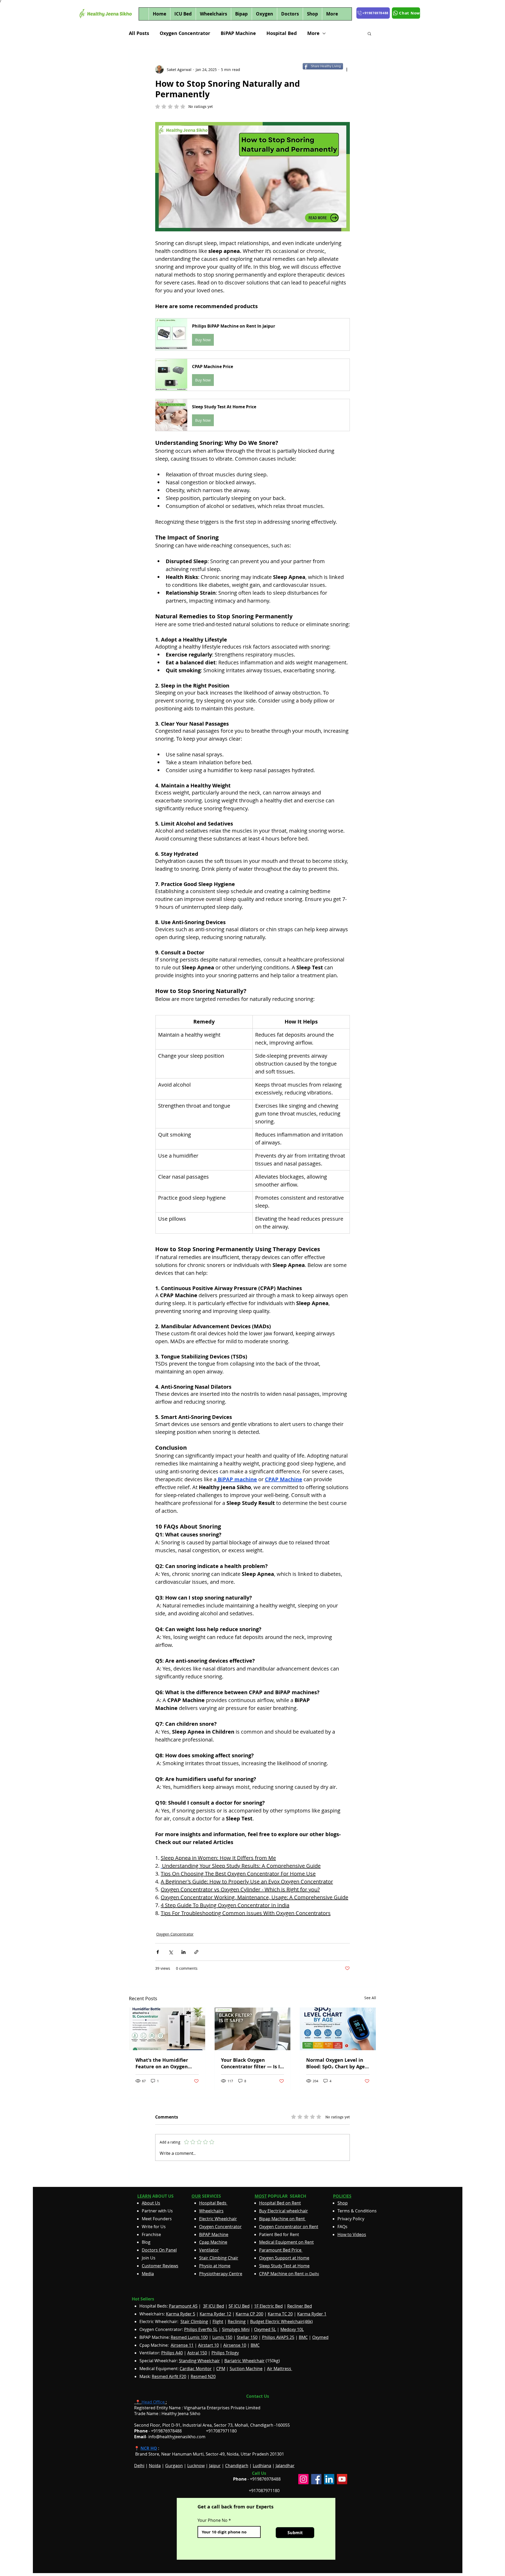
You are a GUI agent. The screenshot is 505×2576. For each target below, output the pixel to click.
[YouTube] (342, 2479)
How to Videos (352, 2234)
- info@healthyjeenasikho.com (170, 2437)
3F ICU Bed (214, 2306)
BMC (303, 2337)
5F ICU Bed (239, 2306)
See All (370, 1998)
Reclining (237, 2322)
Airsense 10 (235, 2345)
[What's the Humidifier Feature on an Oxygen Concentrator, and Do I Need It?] (167, 2029)
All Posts (139, 33)
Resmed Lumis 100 (189, 2337)
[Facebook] (316, 2479)
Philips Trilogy (225, 2353)
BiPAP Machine (238, 33)
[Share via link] (196, 1952)
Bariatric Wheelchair (244, 2361)
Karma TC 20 (280, 2314)
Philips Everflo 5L (201, 2329)
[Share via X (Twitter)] (171, 1952)
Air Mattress (280, 2369)
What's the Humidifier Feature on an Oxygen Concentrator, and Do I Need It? (162, 2063)
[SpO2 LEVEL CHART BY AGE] (338, 2029)
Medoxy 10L (292, 2329)
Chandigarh (237, 2466)
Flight (218, 2322)
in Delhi (289, 2274)
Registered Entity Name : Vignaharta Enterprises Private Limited (197, 2408)
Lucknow (196, 2466)
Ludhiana (262, 2466)
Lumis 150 (222, 2337)
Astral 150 (197, 2353)
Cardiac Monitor (196, 2369)
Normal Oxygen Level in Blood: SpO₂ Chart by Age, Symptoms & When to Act (336, 2063)
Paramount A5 (183, 2306)
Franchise (151, 2234)
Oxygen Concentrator (185, 33)
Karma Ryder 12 (215, 2314)
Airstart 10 (208, 2345)
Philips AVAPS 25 (278, 2337)
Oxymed (320, 2337)
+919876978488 (265, 2479)
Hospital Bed (282, 33)
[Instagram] (303, 2479)
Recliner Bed (300, 2306)
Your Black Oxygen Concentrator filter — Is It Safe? (251, 2063)
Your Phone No (213, 2520)
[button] (369, 33)
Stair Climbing (194, 2322)
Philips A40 (172, 2353)
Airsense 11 (182, 2345)
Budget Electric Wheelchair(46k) (281, 2322)
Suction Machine (246, 2369)
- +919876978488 (162, 2431)
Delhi (139, 2466)
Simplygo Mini (236, 2329)
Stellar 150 (247, 2337)
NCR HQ (149, 2448)
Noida (155, 2466)
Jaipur (215, 2466)
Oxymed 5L (265, 2329)
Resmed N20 (203, 2376)
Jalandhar (285, 2466)
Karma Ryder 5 (181, 2314)
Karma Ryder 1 (312, 2314)
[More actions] (347, 69)
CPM (221, 2369)
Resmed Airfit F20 (169, 2376)
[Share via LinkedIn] (183, 1952)
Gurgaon (174, 2466)
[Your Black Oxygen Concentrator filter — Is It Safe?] (253, 2029)
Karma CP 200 (249, 2314)
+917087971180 (264, 2491)
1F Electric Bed (268, 2306)
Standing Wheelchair (199, 2361)
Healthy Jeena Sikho (181, 2414)
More (313, 33)
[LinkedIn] (329, 2479)
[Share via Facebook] (158, 1952)
